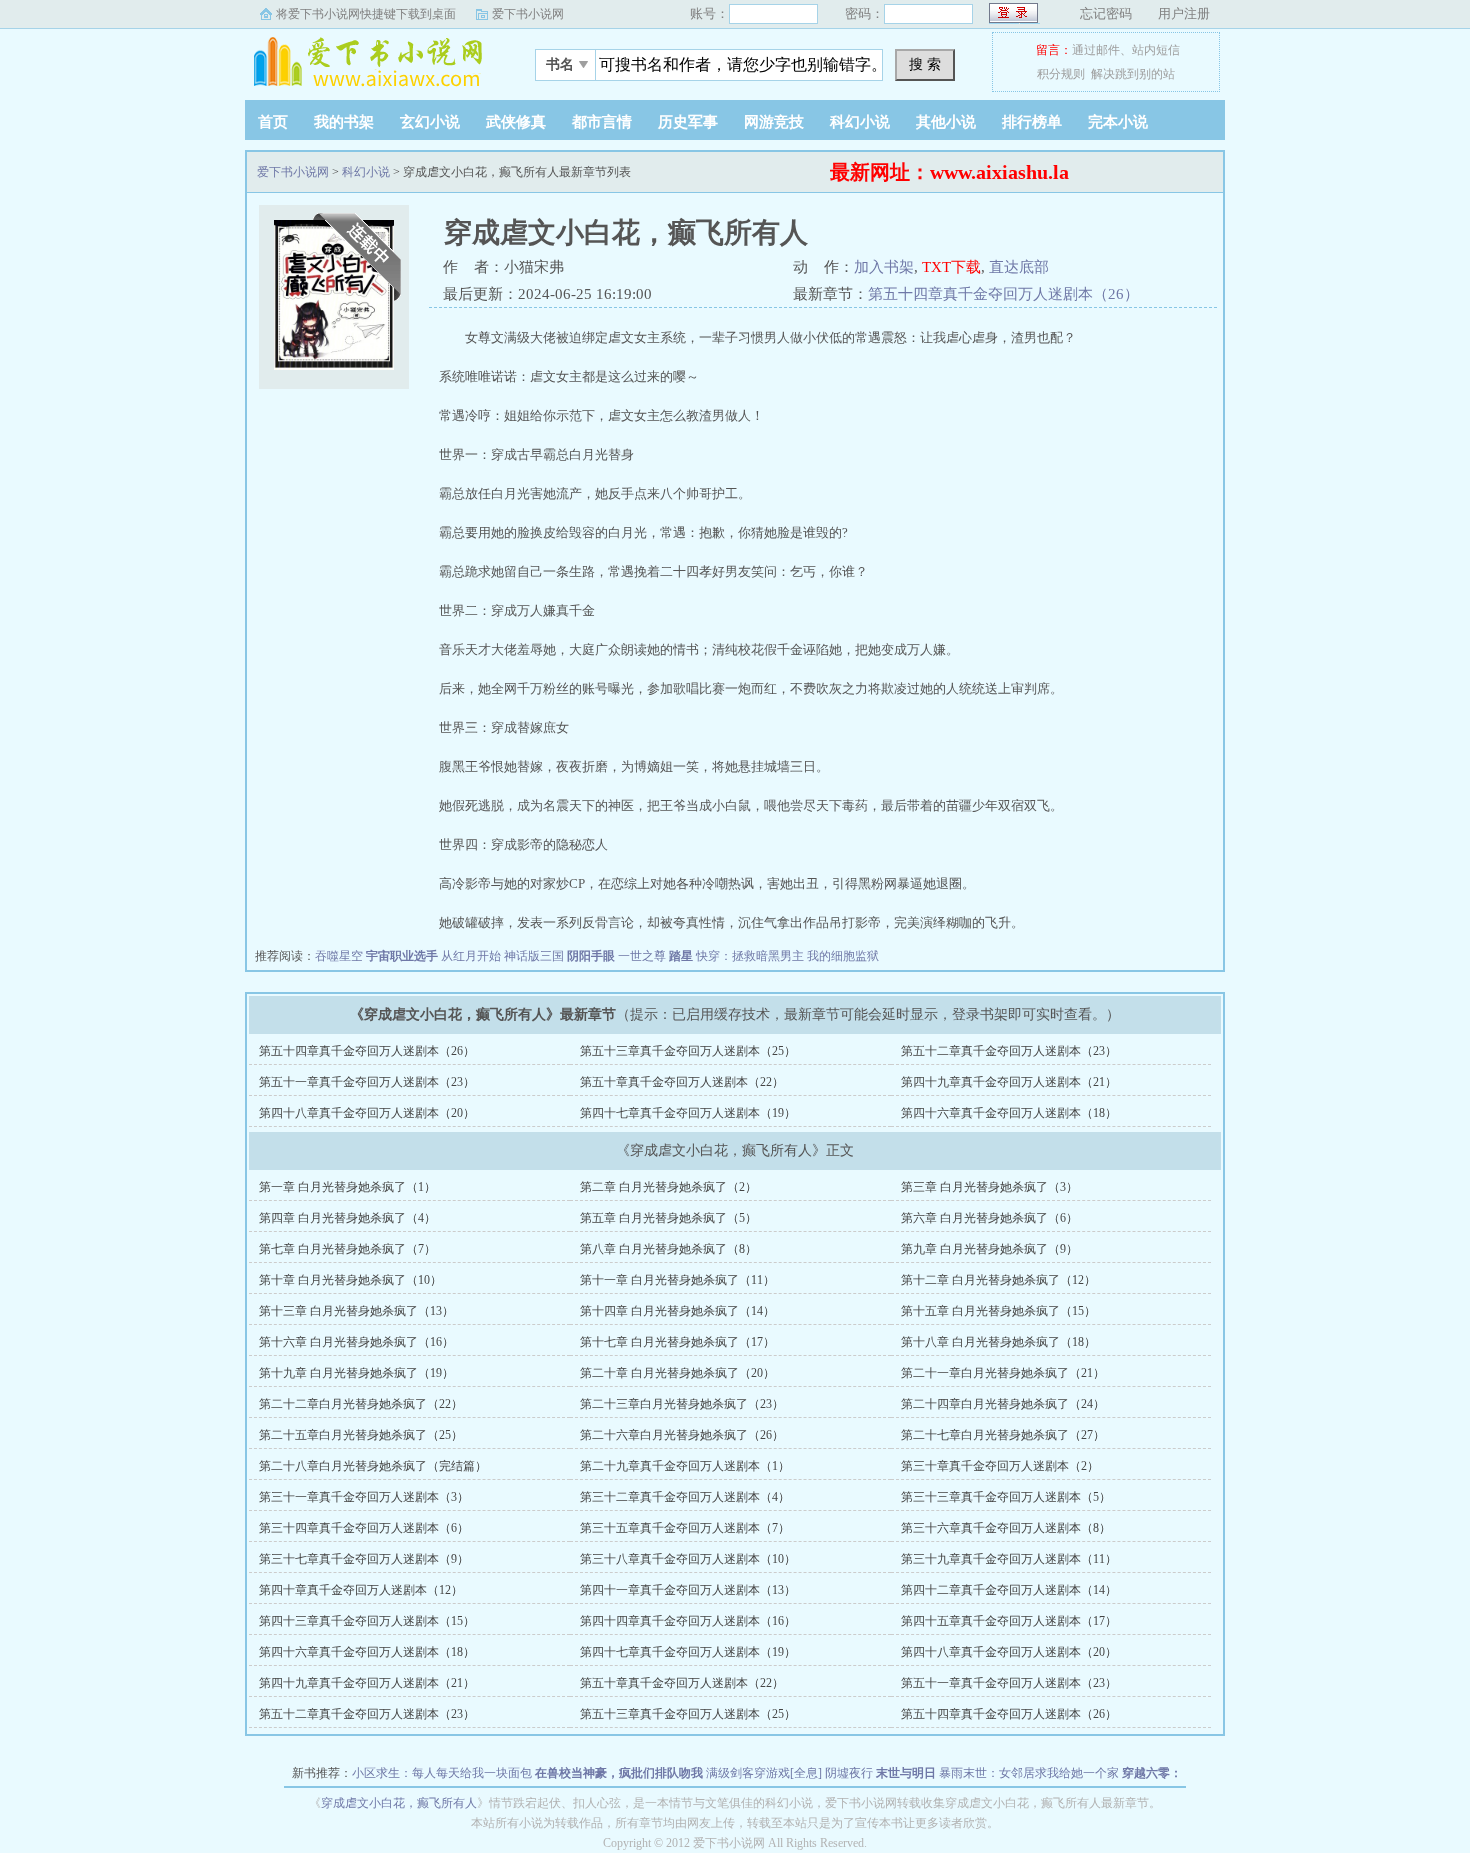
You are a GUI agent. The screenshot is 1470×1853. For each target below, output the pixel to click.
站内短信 (1156, 50)
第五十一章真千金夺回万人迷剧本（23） (367, 1082)
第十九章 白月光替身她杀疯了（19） (356, 1373)
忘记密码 (1106, 13)
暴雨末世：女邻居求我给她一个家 (1029, 1773)
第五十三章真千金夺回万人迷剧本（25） (688, 1051)
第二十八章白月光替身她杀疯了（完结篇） (373, 1466)
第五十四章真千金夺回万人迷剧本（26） (1003, 294)
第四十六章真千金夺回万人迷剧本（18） (1009, 1113)
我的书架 (344, 122)
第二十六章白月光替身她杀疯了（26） (682, 1435)
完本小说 (1118, 122)
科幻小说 (860, 122)
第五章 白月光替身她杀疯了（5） (668, 1218)
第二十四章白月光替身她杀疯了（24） (1003, 1404)
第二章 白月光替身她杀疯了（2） (668, 1187)
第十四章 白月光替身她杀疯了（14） (677, 1311)
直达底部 (1019, 267)
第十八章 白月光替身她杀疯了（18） (998, 1342)
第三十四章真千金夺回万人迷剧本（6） (364, 1528)
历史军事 (688, 122)
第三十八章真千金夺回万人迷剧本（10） (688, 1559)
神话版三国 (534, 956)
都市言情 (602, 122)
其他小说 (946, 122)
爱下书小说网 (528, 14)
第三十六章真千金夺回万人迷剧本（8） (1006, 1528)
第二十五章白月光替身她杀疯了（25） (361, 1435)
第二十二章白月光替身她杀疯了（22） (361, 1404)
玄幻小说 (430, 122)
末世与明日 (906, 1773)
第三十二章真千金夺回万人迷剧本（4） (685, 1497)
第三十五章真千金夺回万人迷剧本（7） (685, 1528)
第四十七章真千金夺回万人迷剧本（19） (688, 1113)
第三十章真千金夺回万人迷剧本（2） (1000, 1466)
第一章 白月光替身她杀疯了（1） (347, 1187)
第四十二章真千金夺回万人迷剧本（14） (1009, 1590)
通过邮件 (1096, 50)
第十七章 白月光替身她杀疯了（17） (677, 1342)
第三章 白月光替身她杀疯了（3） (989, 1187)
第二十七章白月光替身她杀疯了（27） (1003, 1435)
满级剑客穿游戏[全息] (764, 1773)
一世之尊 (642, 956)
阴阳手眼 (591, 956)
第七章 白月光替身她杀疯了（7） (347, 1249)
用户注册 (1184, 13)
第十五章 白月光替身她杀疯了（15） (998, 1311)
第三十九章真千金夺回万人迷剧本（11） (1009, 1559)
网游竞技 (774, 122)
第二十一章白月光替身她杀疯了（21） (1003, 1373)
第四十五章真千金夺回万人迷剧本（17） (1009, 1621)
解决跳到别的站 (1133, 74)
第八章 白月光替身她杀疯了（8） (668, 1249)
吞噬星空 (339, 956)
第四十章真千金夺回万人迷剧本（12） (361, 1590)
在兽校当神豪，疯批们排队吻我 (619, 1773)
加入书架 (884, 267)
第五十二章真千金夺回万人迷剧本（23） (1009, 1051)
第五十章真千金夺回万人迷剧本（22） (682, 1082)
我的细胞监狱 (843, 956)
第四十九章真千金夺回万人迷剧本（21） (1009, 1082)
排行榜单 (1032, 122)
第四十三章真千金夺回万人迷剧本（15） (367, 1621)
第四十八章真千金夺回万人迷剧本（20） (367, 1113)
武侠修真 (516, 122)
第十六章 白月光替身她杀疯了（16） (356, 1342)
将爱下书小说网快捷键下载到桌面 (366, 14)
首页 (273, 122)
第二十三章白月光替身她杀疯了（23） (682, 1404)
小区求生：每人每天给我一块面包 (442, 1773)
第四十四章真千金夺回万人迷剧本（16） (688, 1621)
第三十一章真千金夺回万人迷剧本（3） (364, 1497)
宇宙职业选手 (402, 956)
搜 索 (925, 64)
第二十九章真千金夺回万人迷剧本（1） (685, 1466)
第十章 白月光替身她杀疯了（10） (350, 1280)
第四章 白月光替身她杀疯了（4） (347, 1218)
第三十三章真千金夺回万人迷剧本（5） (1006, 1497)
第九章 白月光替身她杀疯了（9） (989, 1249)
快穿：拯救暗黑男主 (750, 956)
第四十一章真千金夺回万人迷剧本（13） (688, 1590)
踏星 (681, 956)
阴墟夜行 (849, 1773)
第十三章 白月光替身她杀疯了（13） (356, 1311)
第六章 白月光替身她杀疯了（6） (989, 1218)
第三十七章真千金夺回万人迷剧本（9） (364, 1559)
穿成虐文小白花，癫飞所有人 (399, 1803)
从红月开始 (471, 956)
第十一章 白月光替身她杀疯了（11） (677, 1280)
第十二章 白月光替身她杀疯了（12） (998, 1280)
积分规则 (1061, 74)
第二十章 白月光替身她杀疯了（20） (677, 1373)
